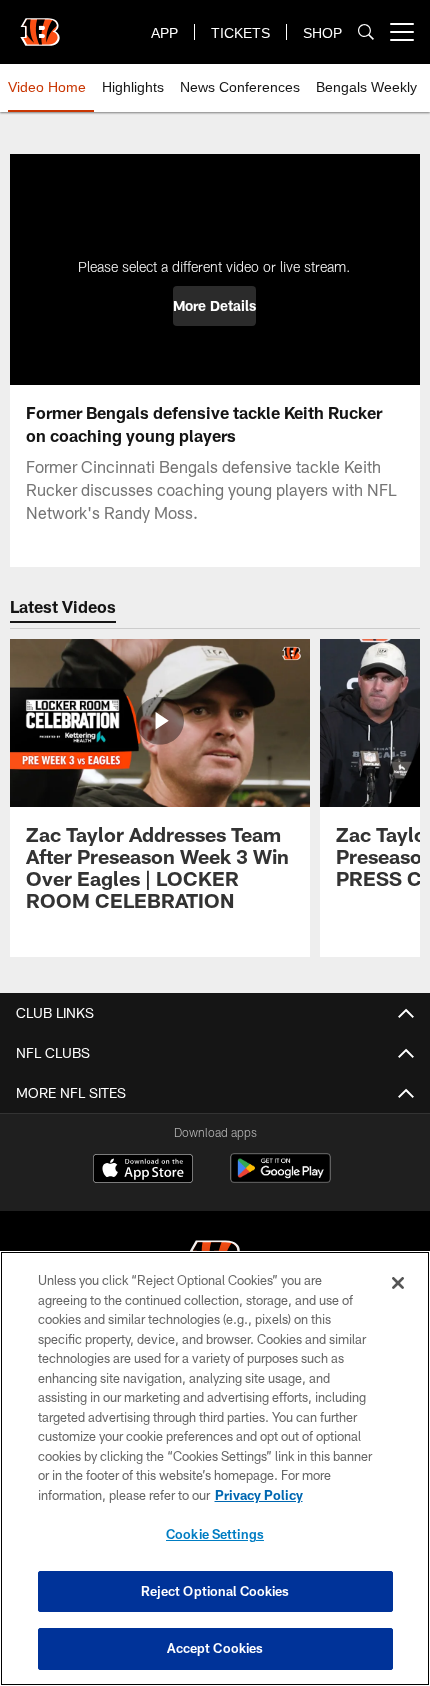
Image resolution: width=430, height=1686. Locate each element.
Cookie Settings (215, 1534)
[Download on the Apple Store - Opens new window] (143, 1171)
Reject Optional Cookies (215, 1591)
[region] (215, 1468)
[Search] (366, 32)
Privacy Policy (259, 1495)
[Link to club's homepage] (40, 24)
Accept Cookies (215, 1648)
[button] (214, 306)
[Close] (398, 1283)
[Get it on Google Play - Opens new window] (280, 1178)
